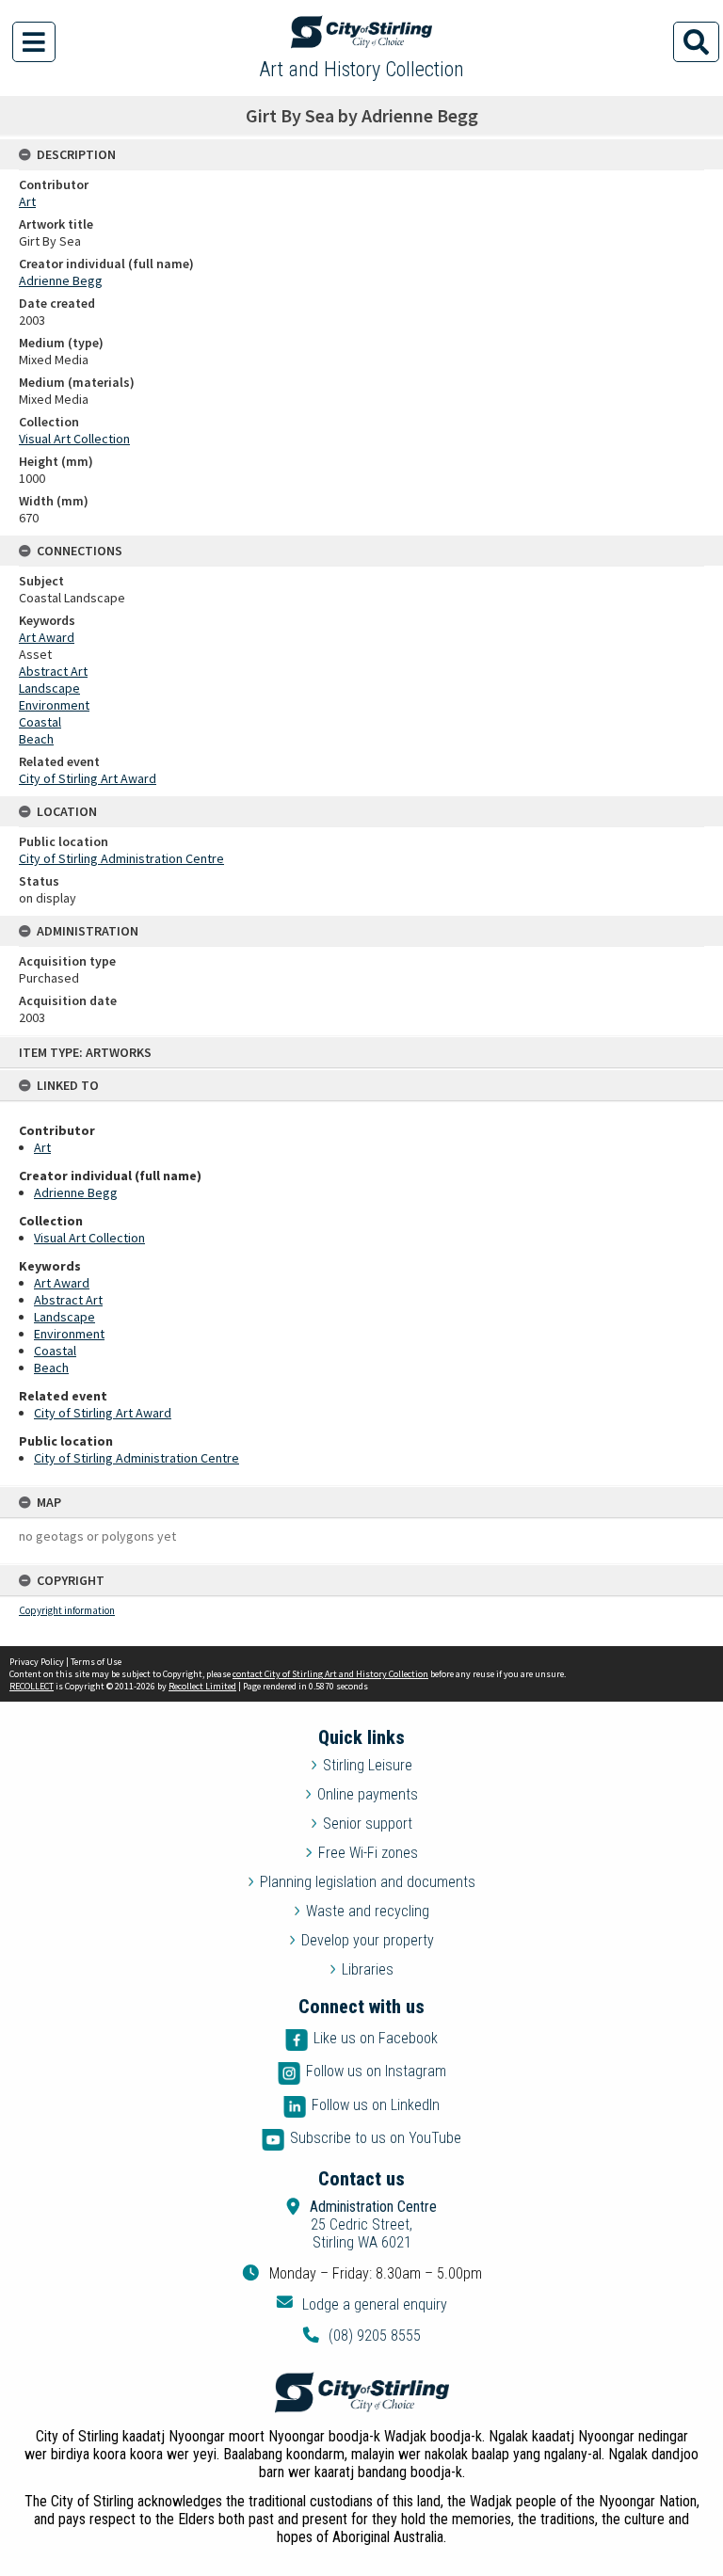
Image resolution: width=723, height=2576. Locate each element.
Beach (51, 1368)
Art (42, 1147)
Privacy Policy (37, 1662)
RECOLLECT (32, 1686)
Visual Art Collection (89, 1238)
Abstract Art (68, 1300)
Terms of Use (96, 1662)
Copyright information (67, 1610)
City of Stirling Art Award (103, 1413)
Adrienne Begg (76, 1192)
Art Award (62, 1283)
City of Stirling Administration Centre (137, 1458)
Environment (69, 1334)
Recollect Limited (202, 1686)
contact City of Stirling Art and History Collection (330, 1674)
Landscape (64, 1317)
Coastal (55, 1351)
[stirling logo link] (361, 2392)
